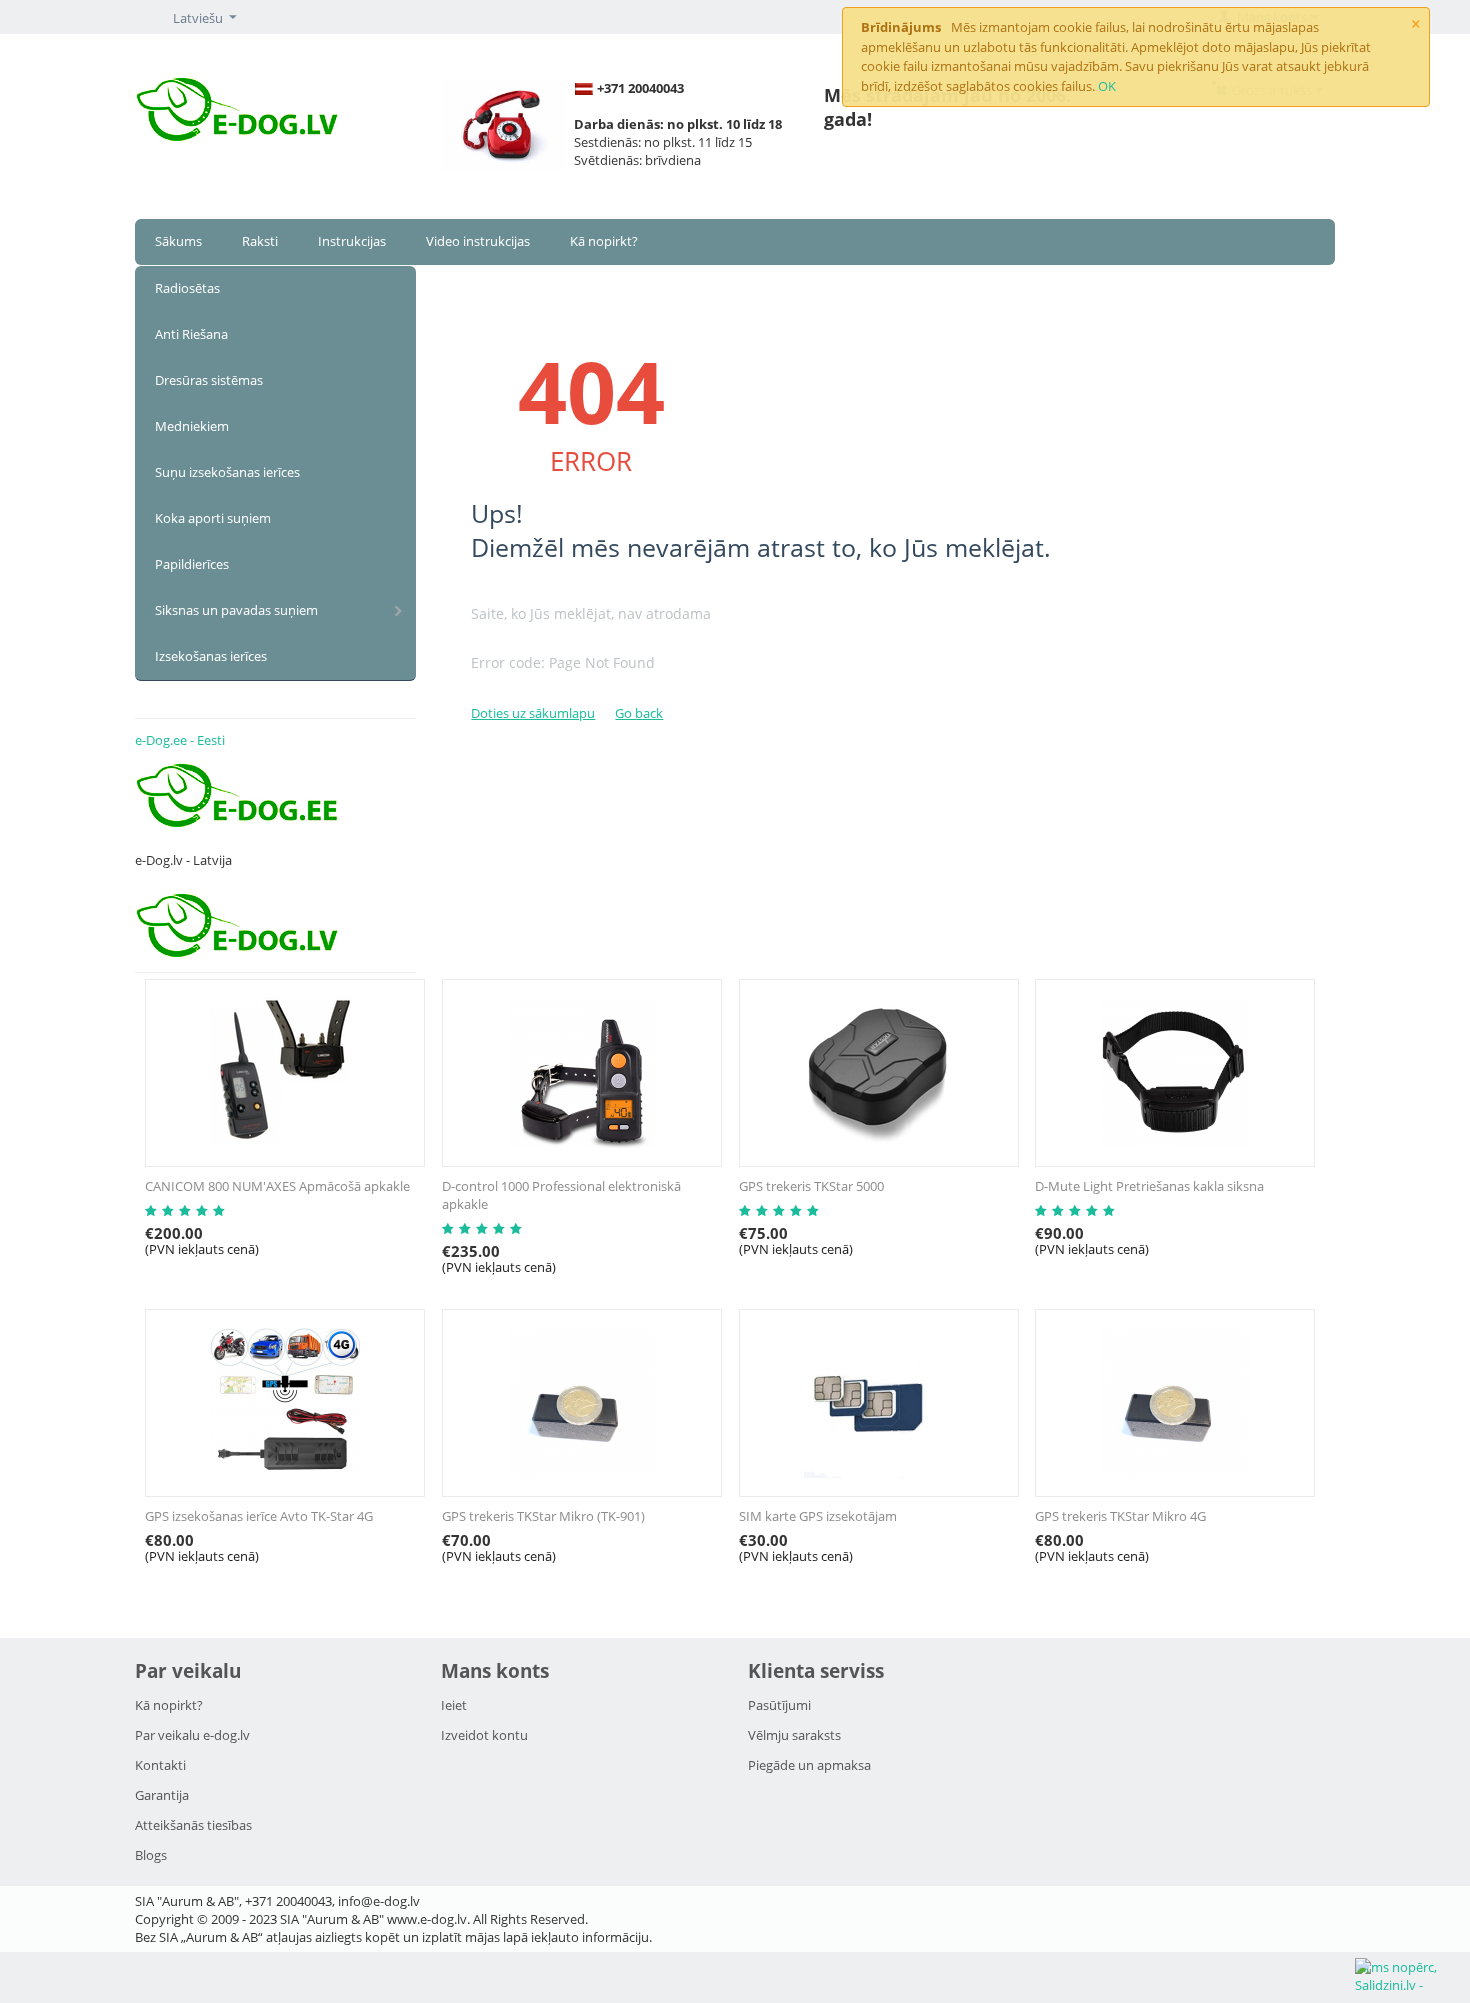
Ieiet (454, 1705)
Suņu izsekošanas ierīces (227, 472)
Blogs (151, 1855)
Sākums (178, 241)
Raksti (260, 241)
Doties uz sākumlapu (533, 713)
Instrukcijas (352, 241)
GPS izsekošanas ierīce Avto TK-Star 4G (259, 1516)
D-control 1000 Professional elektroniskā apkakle (561, 1195)
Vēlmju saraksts (794, 1735)
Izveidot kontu (484, 1735)
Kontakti (160, 1765)
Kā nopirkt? (604, 241)
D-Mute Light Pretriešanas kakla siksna (1149, 1186)
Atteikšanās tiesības (193, 1825)
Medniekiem (192, 426)
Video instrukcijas (478, 241)
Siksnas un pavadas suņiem (236, 610)
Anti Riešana (191, 334)
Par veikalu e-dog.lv (192, 1735)
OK (1107, 86)
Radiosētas (187, 288)
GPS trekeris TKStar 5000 (811, 1186)
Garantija (162, 1795)
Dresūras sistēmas (209, 380)
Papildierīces (192, 564)
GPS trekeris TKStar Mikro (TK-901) (543, 1516)
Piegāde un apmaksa (809, 1765)
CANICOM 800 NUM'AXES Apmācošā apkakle (277, 1186)
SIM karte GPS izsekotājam (818, 1516)
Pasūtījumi (779, 1705)
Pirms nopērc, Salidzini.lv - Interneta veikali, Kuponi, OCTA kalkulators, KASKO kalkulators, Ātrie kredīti (1411, 1977)
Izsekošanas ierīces (211, 656)
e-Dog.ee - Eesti (180, 740)
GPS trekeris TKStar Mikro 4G (1120, 1516)
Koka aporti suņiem (213, 518)
